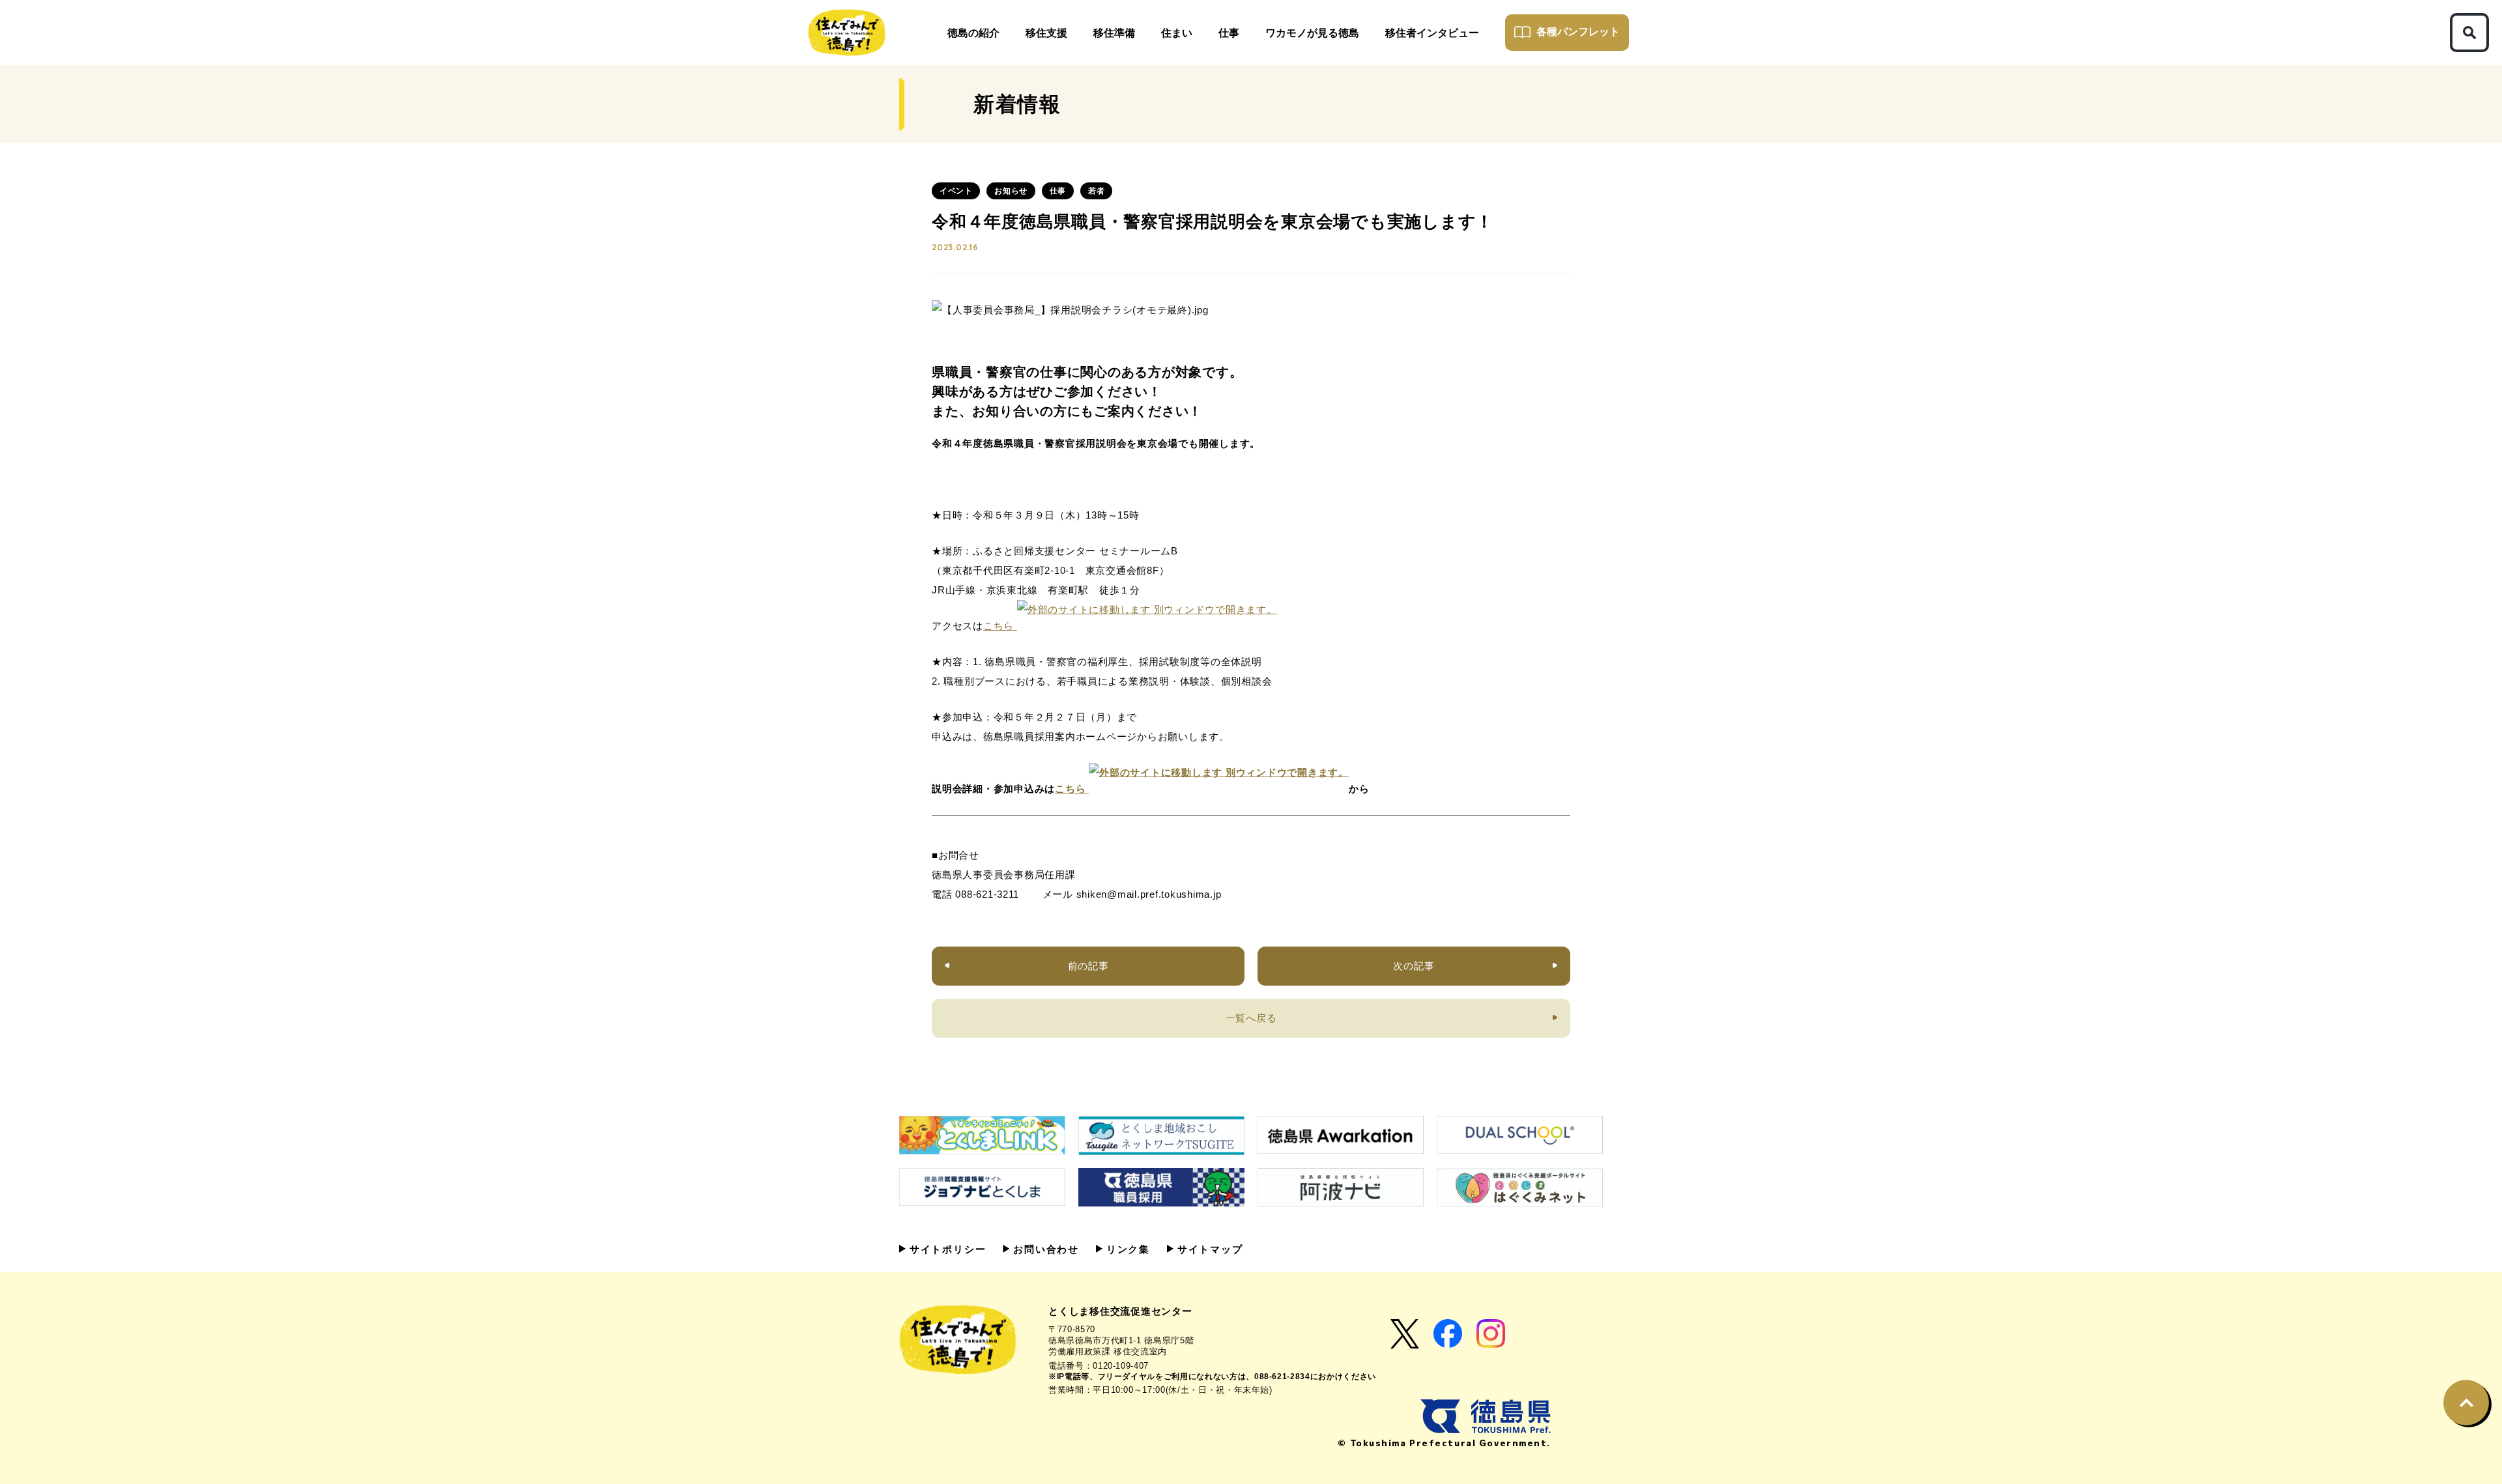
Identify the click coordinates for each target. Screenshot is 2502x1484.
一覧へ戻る (1251, 1018)
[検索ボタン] (2469, 33)
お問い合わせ (1044, 1249)
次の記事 (1414, 966)
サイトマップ (1208, 1249)
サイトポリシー (946, 1249)
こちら (1000, 626)
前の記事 (1088, 966)
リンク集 (1126, 1249)
